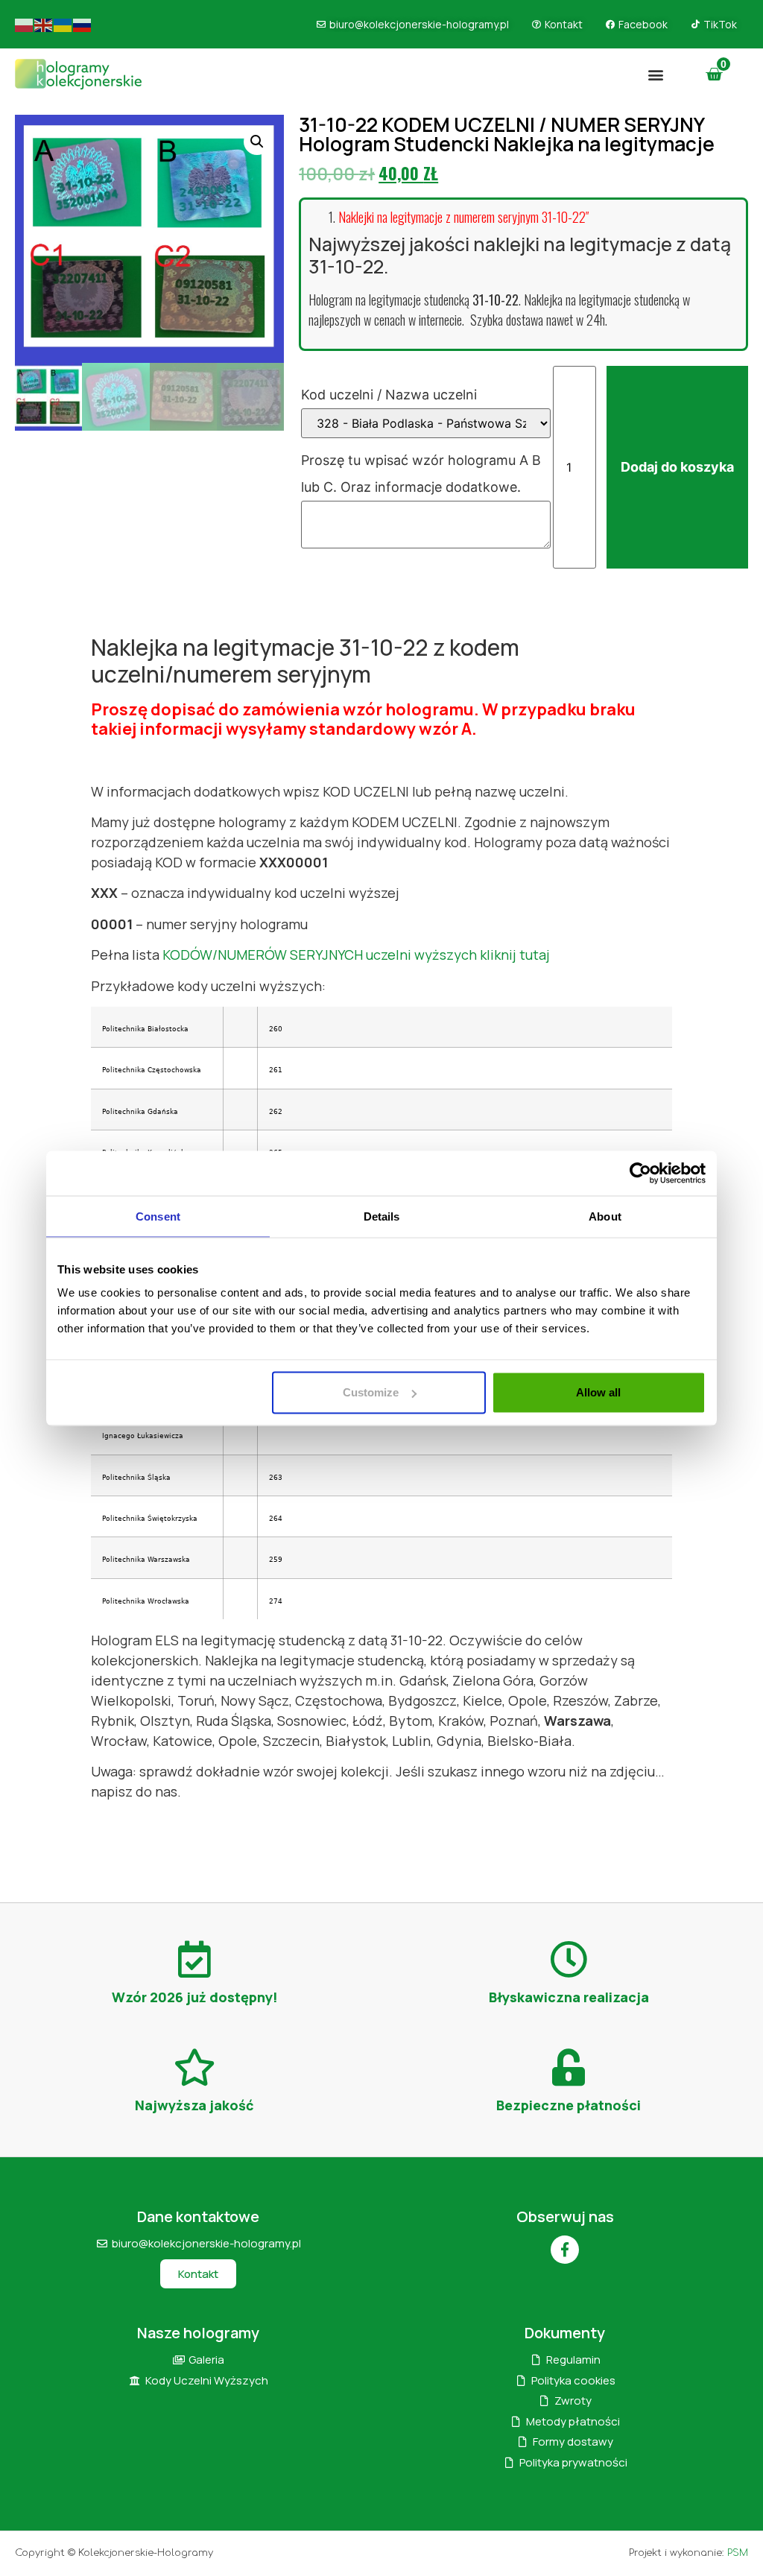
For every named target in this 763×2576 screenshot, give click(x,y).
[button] (656, 74)
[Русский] (83, 24)
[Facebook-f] (565, 2250)
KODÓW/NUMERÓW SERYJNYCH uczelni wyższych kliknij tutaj (356, 955)
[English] (44, 24)
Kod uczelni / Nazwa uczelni (391, 395)
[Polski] (25, 24)
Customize (371, 1392)
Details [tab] (382, 1216)
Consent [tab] (158, 1216)
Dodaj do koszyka (677, 467)
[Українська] (63, 24)
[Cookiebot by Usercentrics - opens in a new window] (640, 1173)
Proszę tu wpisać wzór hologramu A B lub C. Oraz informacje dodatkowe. (421, 474)
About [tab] (605, 1216)
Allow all (598, 1392)
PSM (738, 2553)
